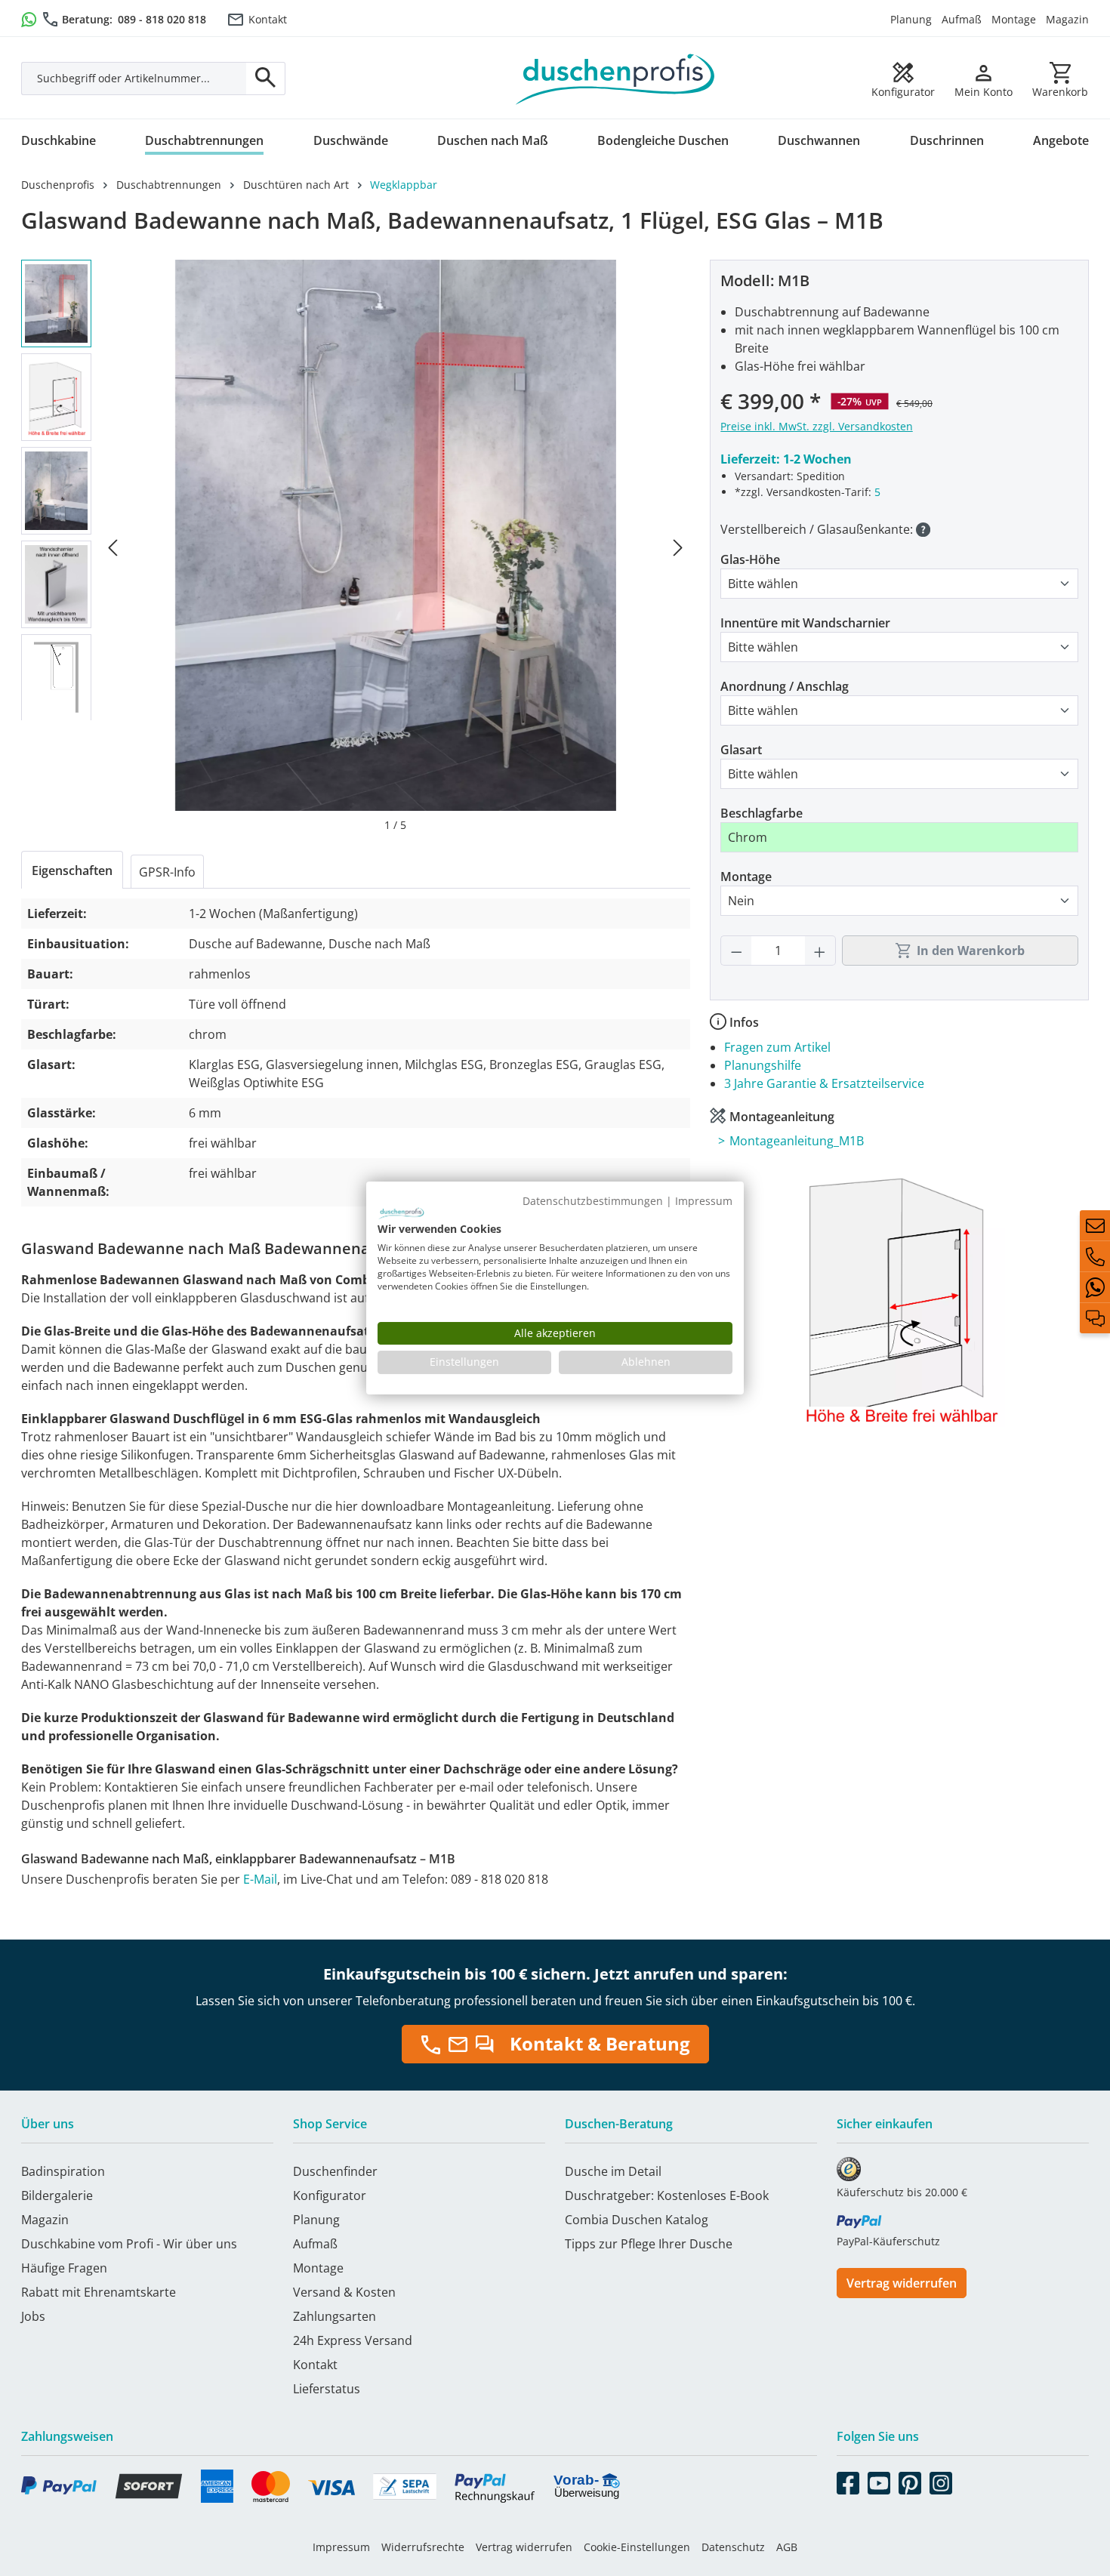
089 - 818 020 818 (162, 19)
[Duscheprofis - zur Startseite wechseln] (615, 78)
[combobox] (134, 79)
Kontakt (268, 19)
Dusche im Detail (613, 2171)
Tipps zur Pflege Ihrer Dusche (649, 2244)
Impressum (341, 2547)
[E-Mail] (1095, 1225)
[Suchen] (266, 79)
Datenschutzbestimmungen (593, 1201)
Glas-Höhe (750, 559)
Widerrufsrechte (423, 2547)
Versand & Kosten (344, 2292)
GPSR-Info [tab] (167, 872)
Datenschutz (733, 2547)
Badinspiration (63, 2171)
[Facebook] (848, 2480)
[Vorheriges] (113, 546)
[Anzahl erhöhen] (820, 951)
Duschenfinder (335, 2171)
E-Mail (260, 1879)
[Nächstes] (678, 546)
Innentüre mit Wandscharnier (805, 623)
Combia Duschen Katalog (637, 2220)
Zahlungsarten (335, 2316)
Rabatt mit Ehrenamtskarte (99, 2292)
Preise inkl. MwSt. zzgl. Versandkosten (817, 426)
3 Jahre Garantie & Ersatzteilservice (824, 1083)
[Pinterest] (910, 2480)
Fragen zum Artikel (777, 1047)
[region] (356, 546)
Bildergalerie (57, 2195)
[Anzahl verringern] (736, 951)
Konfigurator (330, 2195)
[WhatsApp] (1095, 1287)
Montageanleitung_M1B (797, 1141)
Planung (911, 19)
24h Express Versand (353, 2340)
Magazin (1067, 19)
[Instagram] (941, 2480)
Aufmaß (962, 19)
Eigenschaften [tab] (72, 870)
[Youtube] (879, 2480)
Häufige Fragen (64, 2268)
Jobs (33, 2316)
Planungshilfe (763, 1065)
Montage (1014, 19)
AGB (787, 2547)
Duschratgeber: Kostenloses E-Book (667, 2195)
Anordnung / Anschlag (785, 686)
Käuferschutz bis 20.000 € (902, 2192)
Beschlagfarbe (762, 813)
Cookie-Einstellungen (637, 2547)
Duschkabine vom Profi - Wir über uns (129, 2244)
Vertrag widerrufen (902, 2283)
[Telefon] (1095, 1256)
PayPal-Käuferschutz (888, 2241)
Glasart (741, 750)
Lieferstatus (327, 2389)
